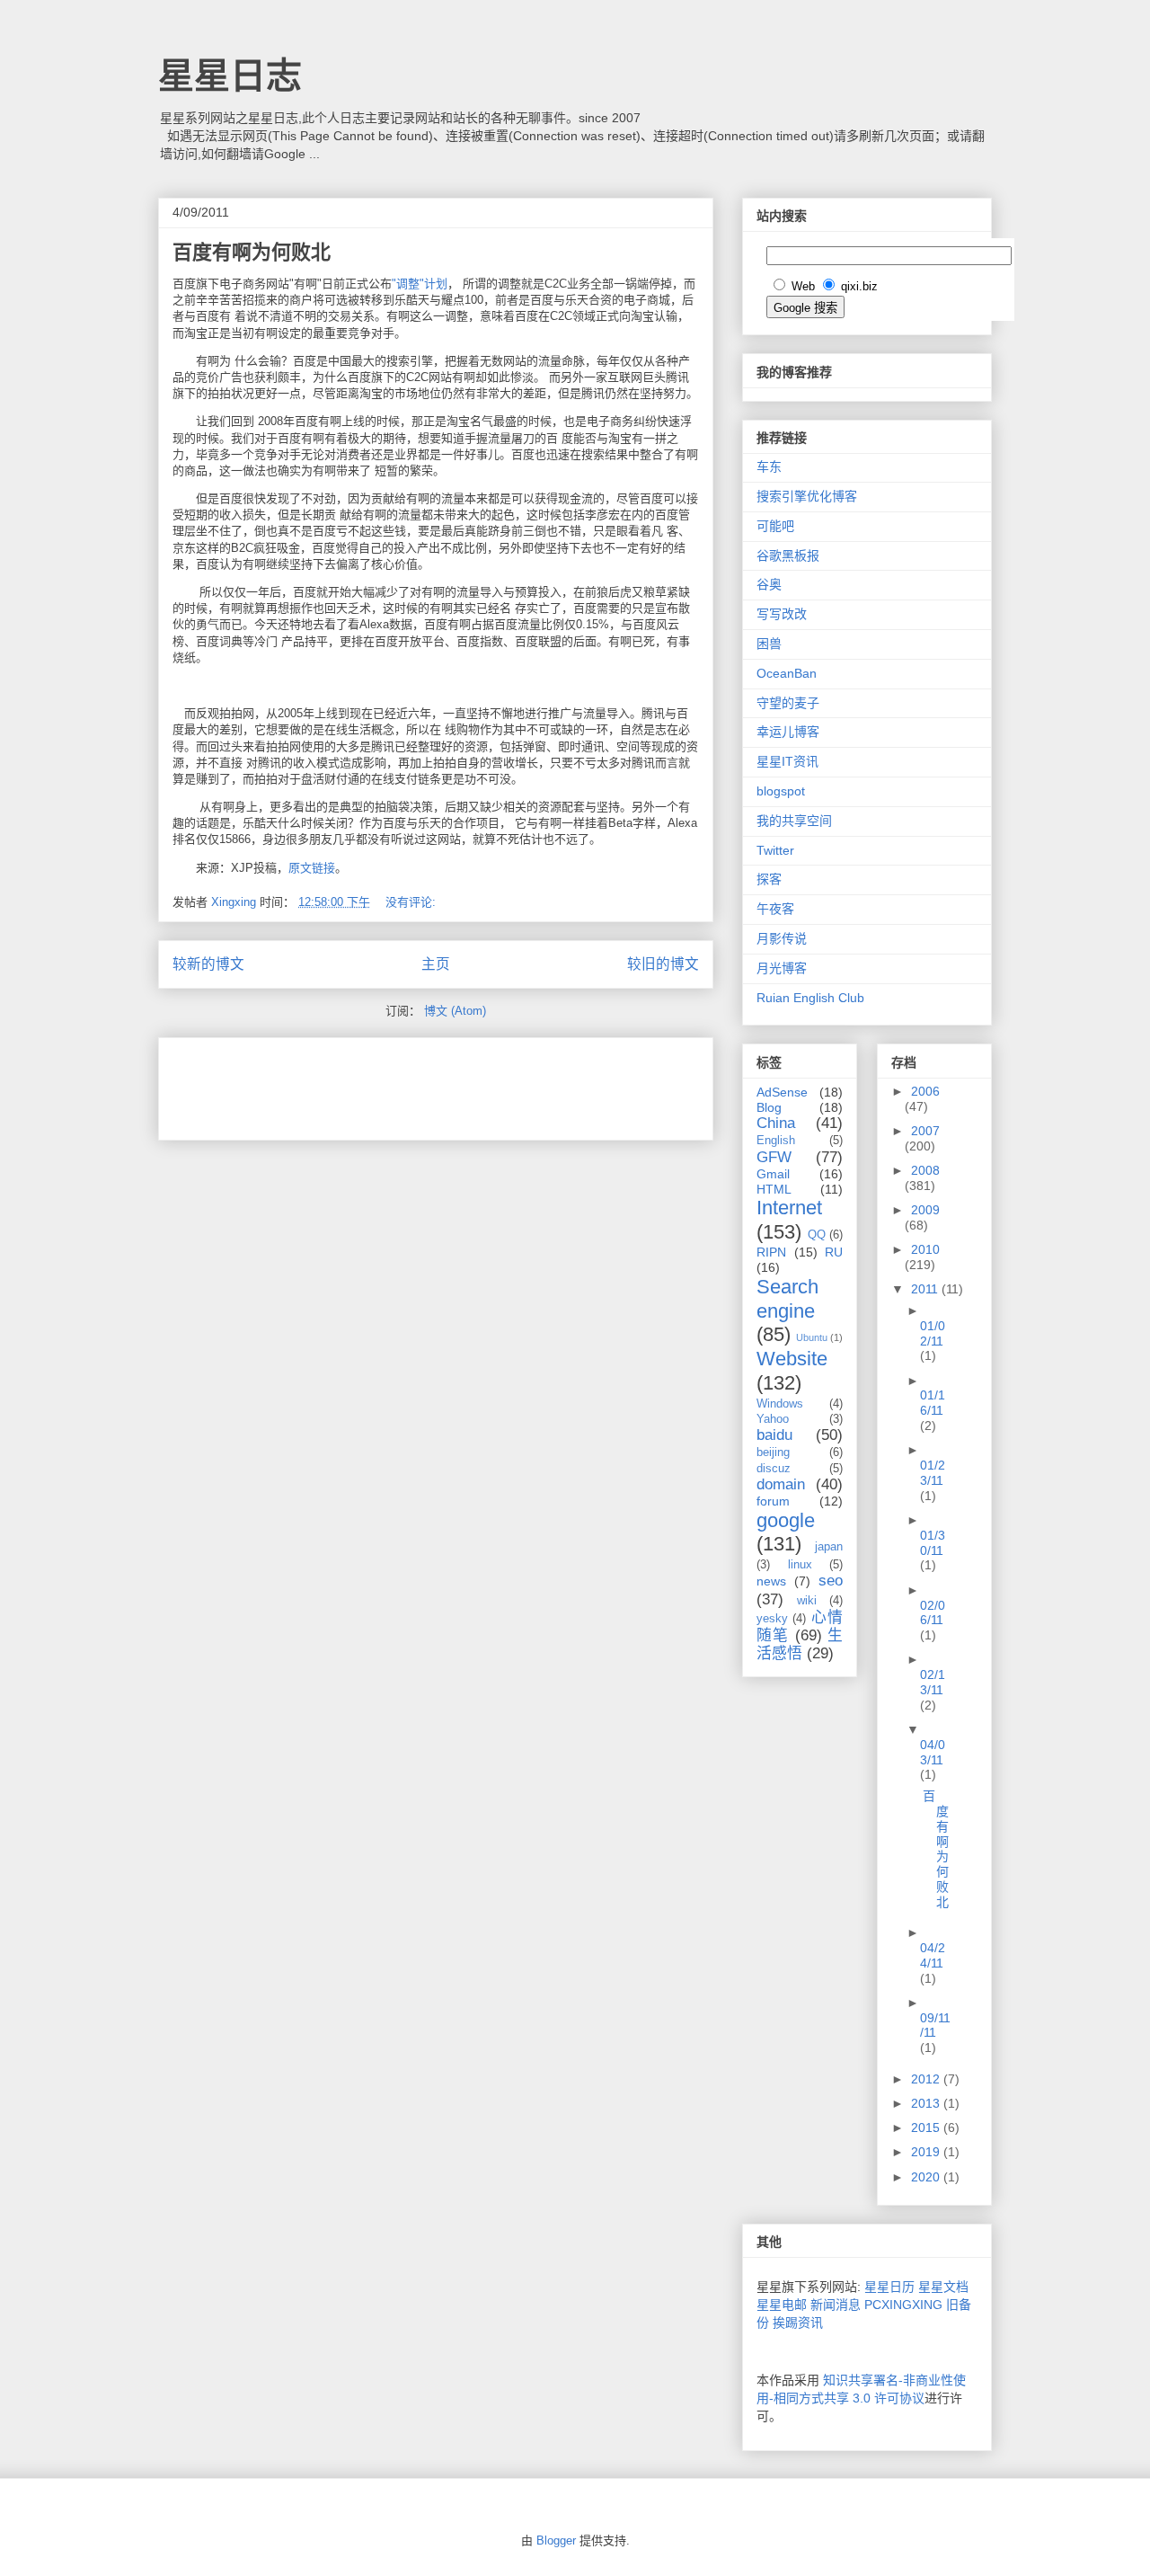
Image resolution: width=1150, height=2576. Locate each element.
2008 (925, 1170)
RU (834, 1252)
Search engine (787, 1299)
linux (800, 1565)
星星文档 (943, 2287)
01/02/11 (933, 1333)
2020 (927, 2177)
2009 (925, 1210)
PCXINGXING (903, 2305)
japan (829, 1547)
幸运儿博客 (788, 732)
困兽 (769, 644)
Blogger (556, 2540)
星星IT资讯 (787, 761)
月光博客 (782, 968)
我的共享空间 (794, 821)
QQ (817, 1235)
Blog (769, 1107)
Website (792, 1359)
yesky (772, 1619)
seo (831, 1581)
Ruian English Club (810, 998)
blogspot (781, 791)
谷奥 (769, 584)
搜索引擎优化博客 (807, 496)
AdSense (782, 1092)
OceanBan (787, 673)
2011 (926, 1289)
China (776, 1123)
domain (781, 1484)
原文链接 (312, 868)
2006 (925, 1091)
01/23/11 (933, 1473)
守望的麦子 (788, 703)
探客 (769, 879)
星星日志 (230, 76)
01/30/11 (933, 1543)
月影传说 (782, 938)
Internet (789, 1208)
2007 (925, 1131)
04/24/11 (933, 1955)
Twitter (775, 850)
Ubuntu (812, 1337)
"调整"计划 (420, 284)
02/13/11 (933, 1682)
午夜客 (775, 909)
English (776, 1141)
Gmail (773, 1174)
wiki (807, 1601)
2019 (927, 2152)
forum (773, 1501)
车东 (769, 466)
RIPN (771, 1252)
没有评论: (412, 902)
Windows (780, 1404)
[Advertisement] (383, 1083)
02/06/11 (933, 1613)
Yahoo (773, 1419)
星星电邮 (782, 2305)
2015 (927, 2127)
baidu (774, 1435)
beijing (773, 1452)
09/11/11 (935, 2025)
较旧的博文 (663, 964)
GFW (774, 1157)
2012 (927, 2079)
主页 (436, 964)
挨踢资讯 (798, 2323)
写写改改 (782, 614)
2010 (925, 1249)
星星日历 (889, 2287)
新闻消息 (836, 2305)
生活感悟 (800, 1644)
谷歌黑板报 (788, 555)
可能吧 (775, 526)
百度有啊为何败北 (252, 252)
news (771, 1581)
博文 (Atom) (455, 1011)
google (786, 1520)
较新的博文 (208, 964)
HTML (774, 1189)
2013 (927, 2103)
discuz (774, 1469)
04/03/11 (933, 1752)
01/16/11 (933, 1403)
